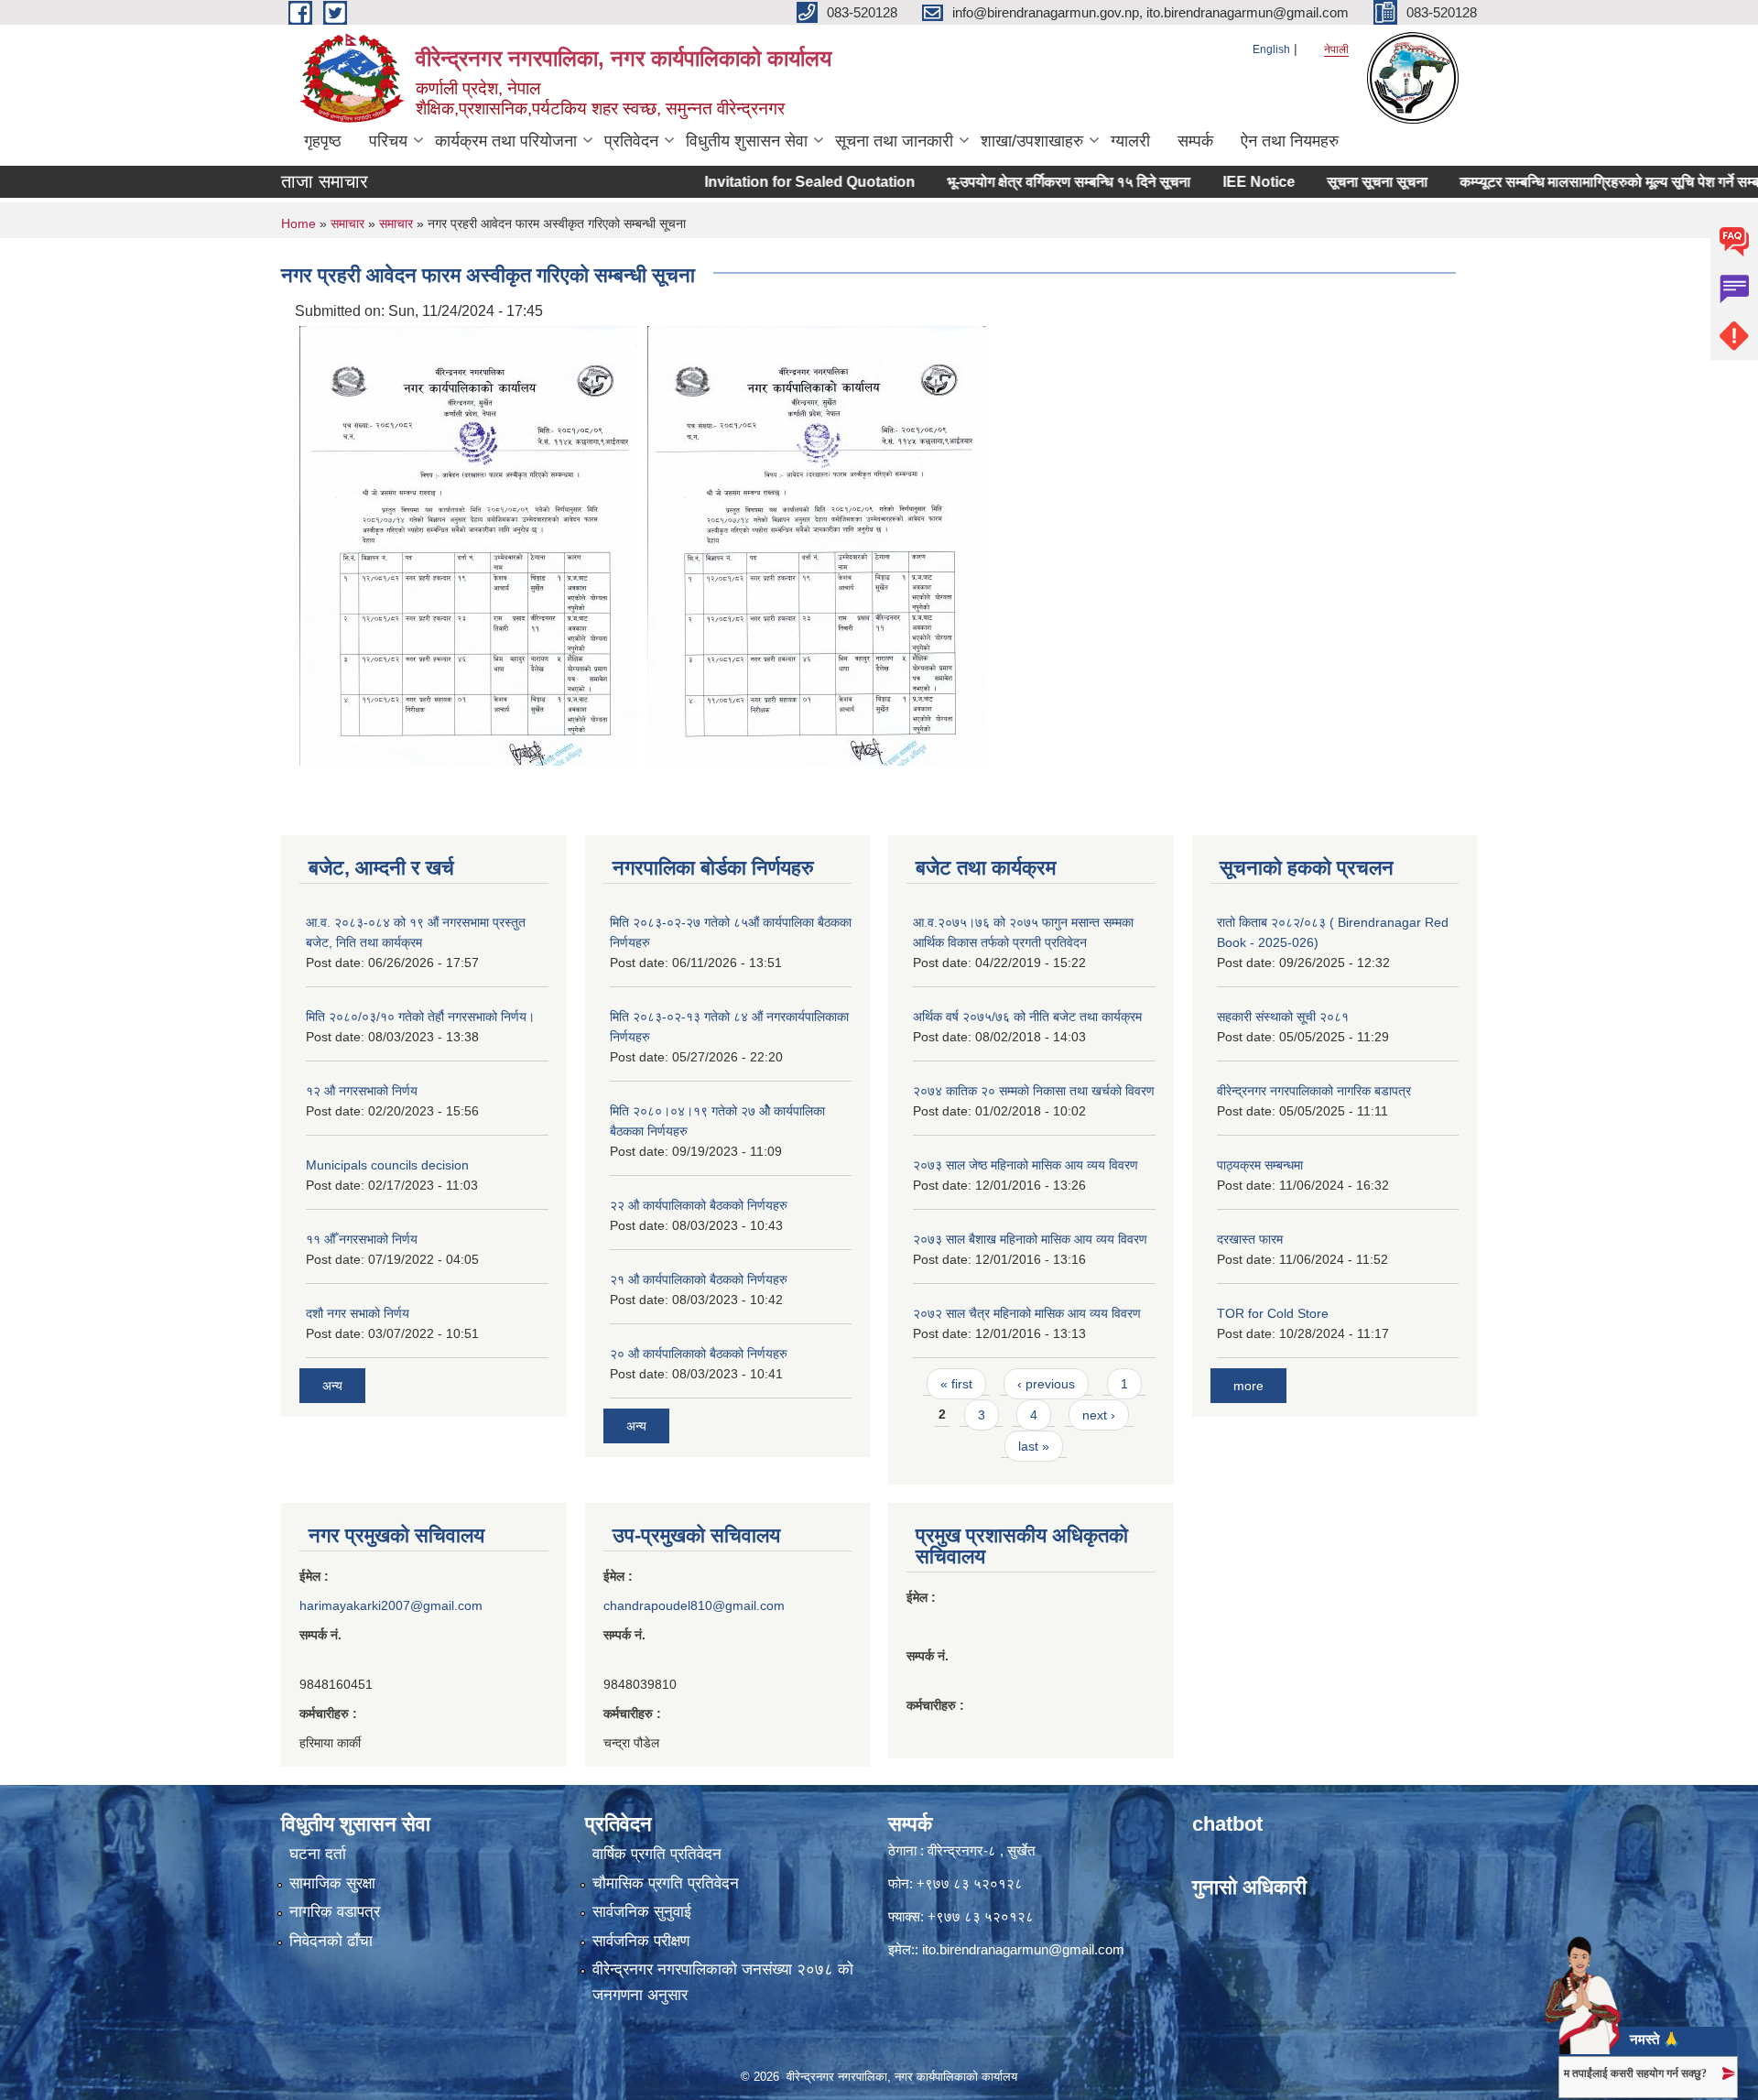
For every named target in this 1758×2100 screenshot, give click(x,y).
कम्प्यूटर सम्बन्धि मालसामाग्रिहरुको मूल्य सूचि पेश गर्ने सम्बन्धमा (1576, 182)
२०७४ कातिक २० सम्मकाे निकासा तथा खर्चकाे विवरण (1034, 1091)
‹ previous (1046, 1384)
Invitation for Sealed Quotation (765, 182)
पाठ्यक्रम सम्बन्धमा (1260, 1165)
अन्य (332, 1386)
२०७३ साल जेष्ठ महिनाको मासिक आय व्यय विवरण (1025, 1165)
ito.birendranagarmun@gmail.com (1023, 1949)
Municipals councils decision (387, 1165)
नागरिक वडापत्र (335, 1912)
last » (1034, 1446)
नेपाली (1336, 49)
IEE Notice (1214, 182)
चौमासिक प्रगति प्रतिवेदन (666, 1883)
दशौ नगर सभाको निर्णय (358, 1313)
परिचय (388, 141)
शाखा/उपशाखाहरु (1032, 141)
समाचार (347, 223)
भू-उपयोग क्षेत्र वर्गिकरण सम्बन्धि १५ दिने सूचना (1024, 182)
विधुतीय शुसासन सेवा (747, 141)
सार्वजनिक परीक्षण (641, 1941)
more (1248, 1386)
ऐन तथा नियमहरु (1290, 141)
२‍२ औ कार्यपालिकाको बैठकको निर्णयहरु (699, 1205)
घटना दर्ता (318, 1854)
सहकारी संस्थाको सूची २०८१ (1283, 1017)
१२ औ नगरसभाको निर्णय (362, 1091)
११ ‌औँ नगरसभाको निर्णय (362, 1239)
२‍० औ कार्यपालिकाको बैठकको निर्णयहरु (699, 1354)
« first (956, 1384)
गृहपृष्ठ (323, 141)
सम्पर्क (1195, 141)
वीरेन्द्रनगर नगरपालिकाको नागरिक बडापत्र (1314, 1091)
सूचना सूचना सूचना (1332, 182)
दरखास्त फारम (1250, 1239)
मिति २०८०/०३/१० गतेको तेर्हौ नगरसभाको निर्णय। (420, 1017)
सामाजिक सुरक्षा (332, 1883)
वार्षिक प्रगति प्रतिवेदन (657, 1854)
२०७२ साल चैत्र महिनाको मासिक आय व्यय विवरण (1027, 1313)
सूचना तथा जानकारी (894, 141)
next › (1099, 1415)
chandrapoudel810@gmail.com (694, 1605)
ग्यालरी (1130, 141)
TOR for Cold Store (1273, 1313)
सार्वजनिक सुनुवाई (642, 1912)
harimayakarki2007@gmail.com (391, 1605)
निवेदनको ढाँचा (331, 1941)
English (1271, 49)
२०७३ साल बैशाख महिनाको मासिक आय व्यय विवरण (1030, 1239)
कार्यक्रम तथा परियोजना (506, 141)
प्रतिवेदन (631, 141)
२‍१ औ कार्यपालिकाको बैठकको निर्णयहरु (699, 1279)
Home (298, 223)
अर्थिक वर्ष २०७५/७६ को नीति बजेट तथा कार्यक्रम (1027, 1017)
